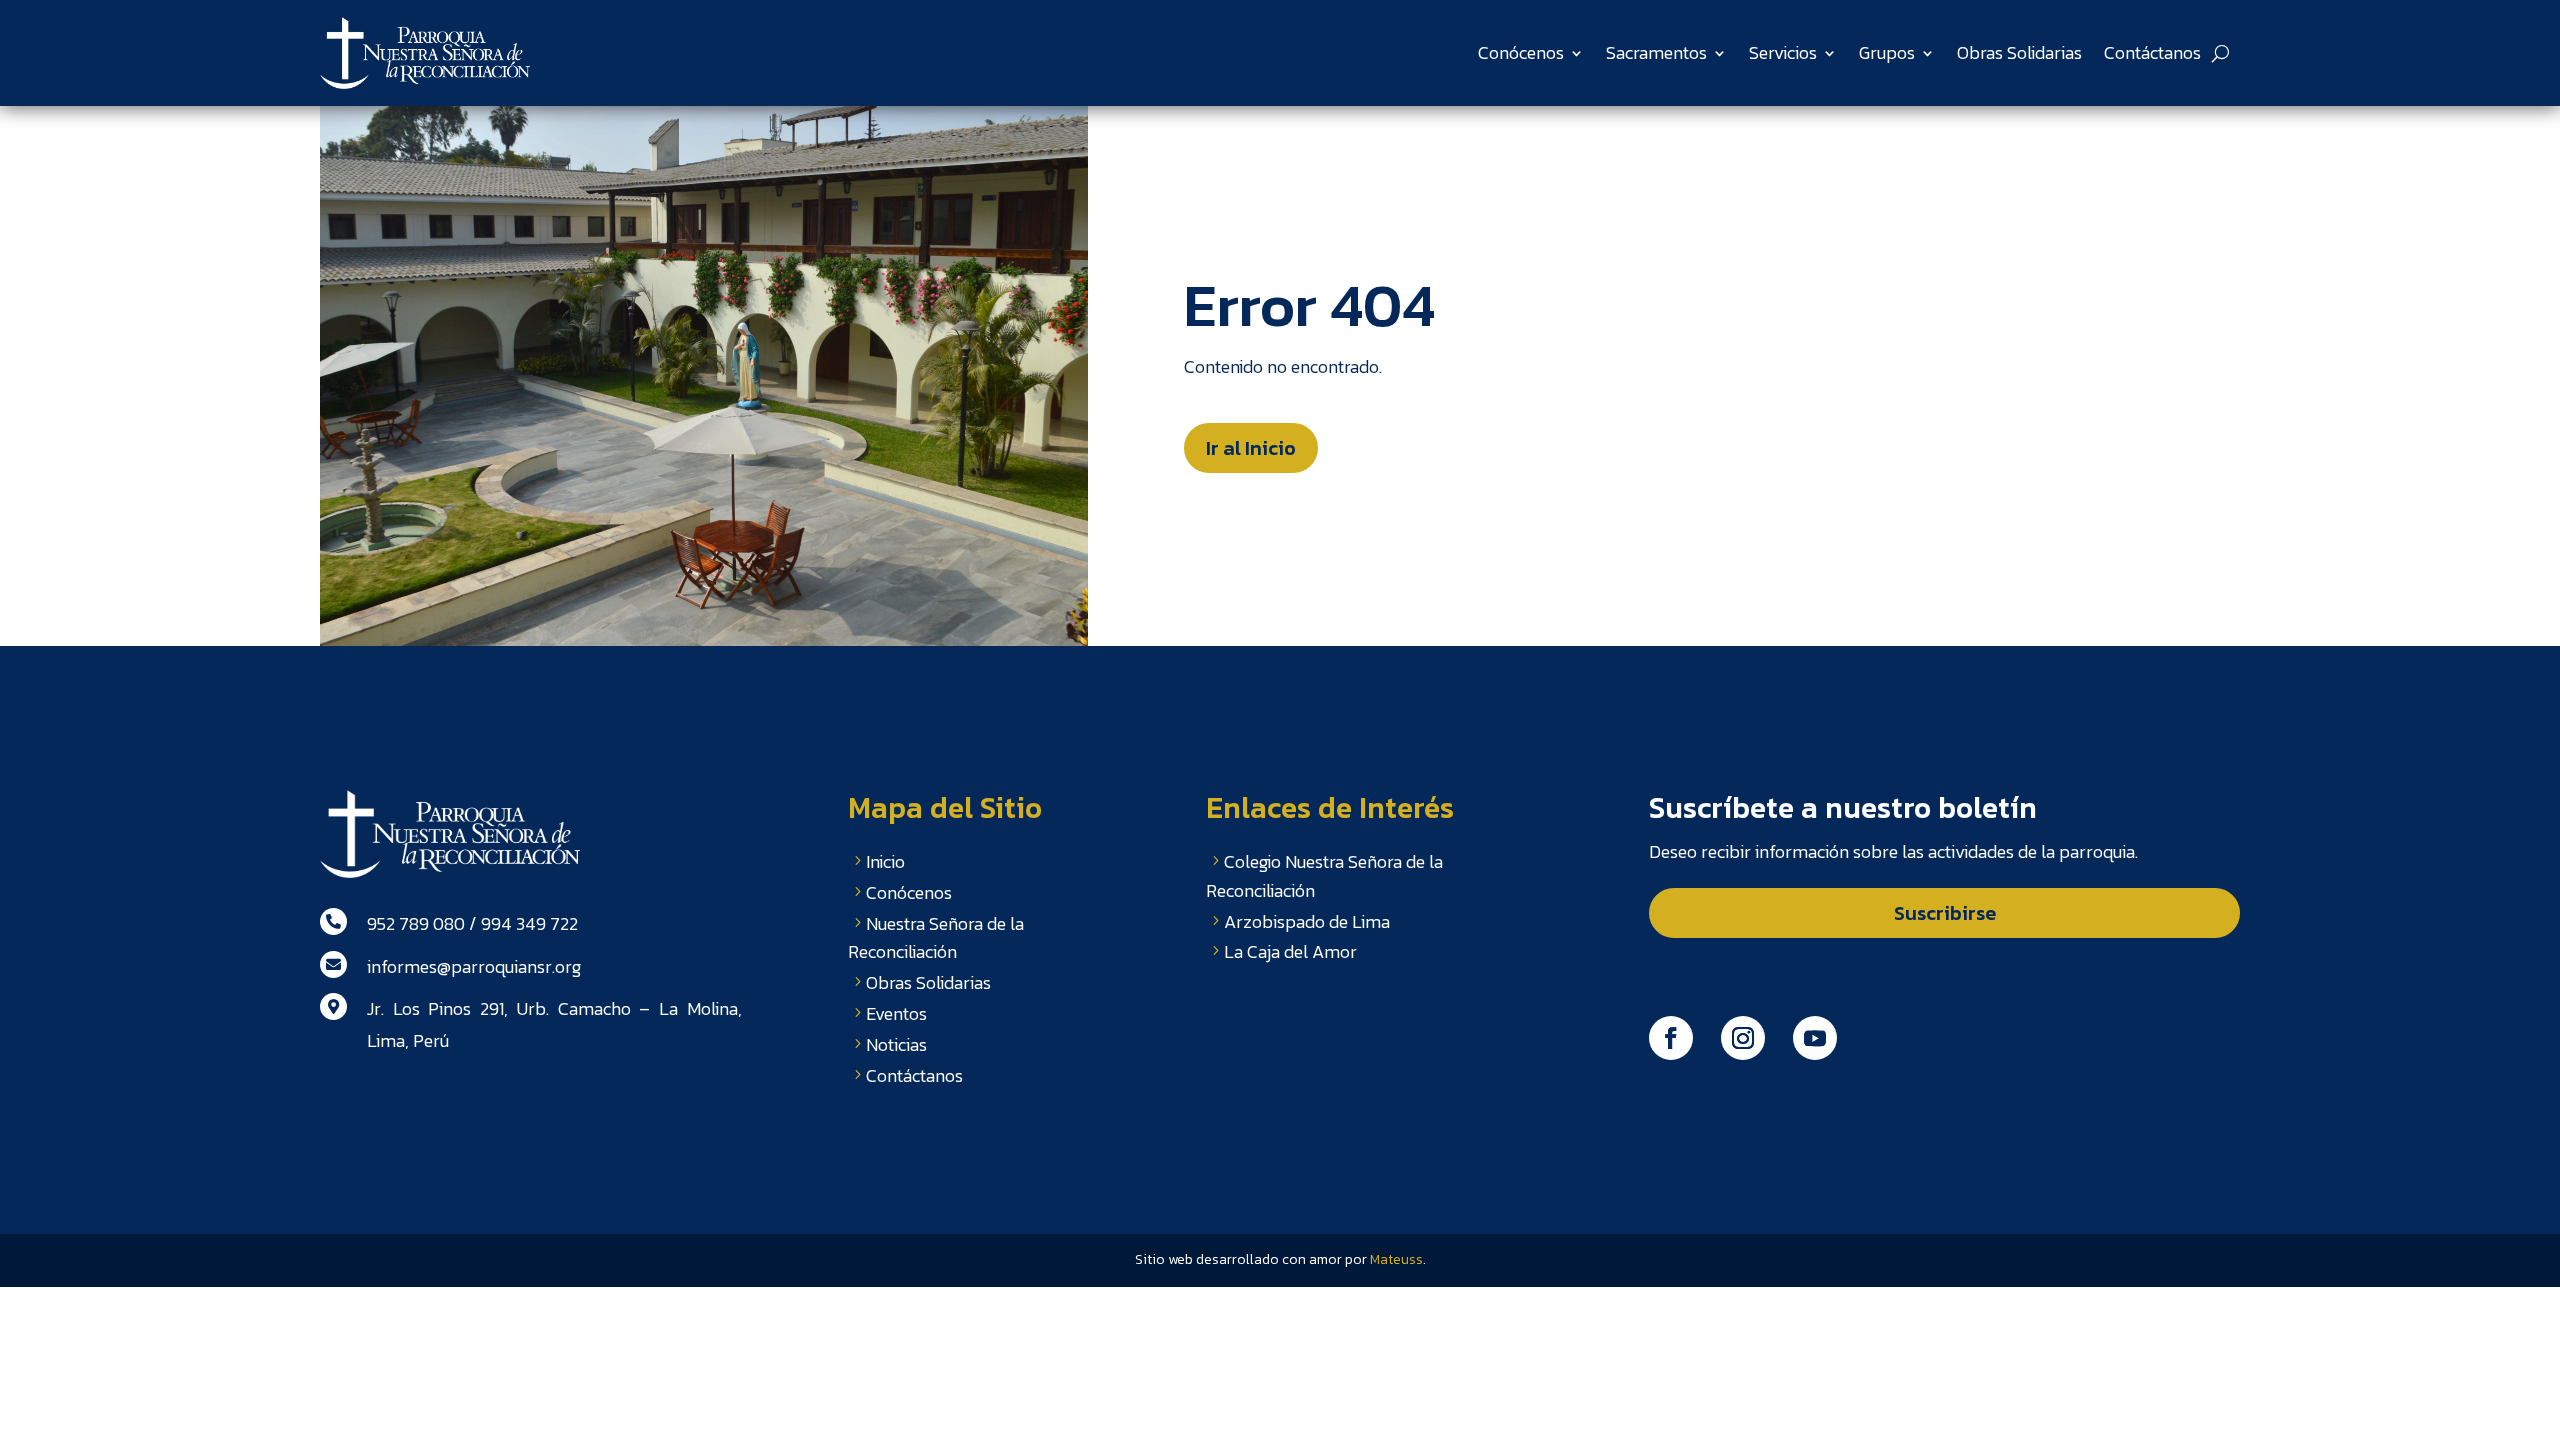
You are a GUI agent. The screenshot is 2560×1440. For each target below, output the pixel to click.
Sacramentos (1656, 52)
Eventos (896, 1013)
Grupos (1887, 52)
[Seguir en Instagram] (1743, 1038)
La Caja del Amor (1290, 951)
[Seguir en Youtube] (1815, 1038)
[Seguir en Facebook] (1671, 1038)
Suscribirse (1945, 913)
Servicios (1783, 52)
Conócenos (1521, 52)
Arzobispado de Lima (1307, 921)
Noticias (896, 1044)
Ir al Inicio (1251, 448)
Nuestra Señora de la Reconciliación (936, 938)
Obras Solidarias (2019, 52)
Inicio (885, 861)
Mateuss (1396, 1259)
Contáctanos (2152, 52)
